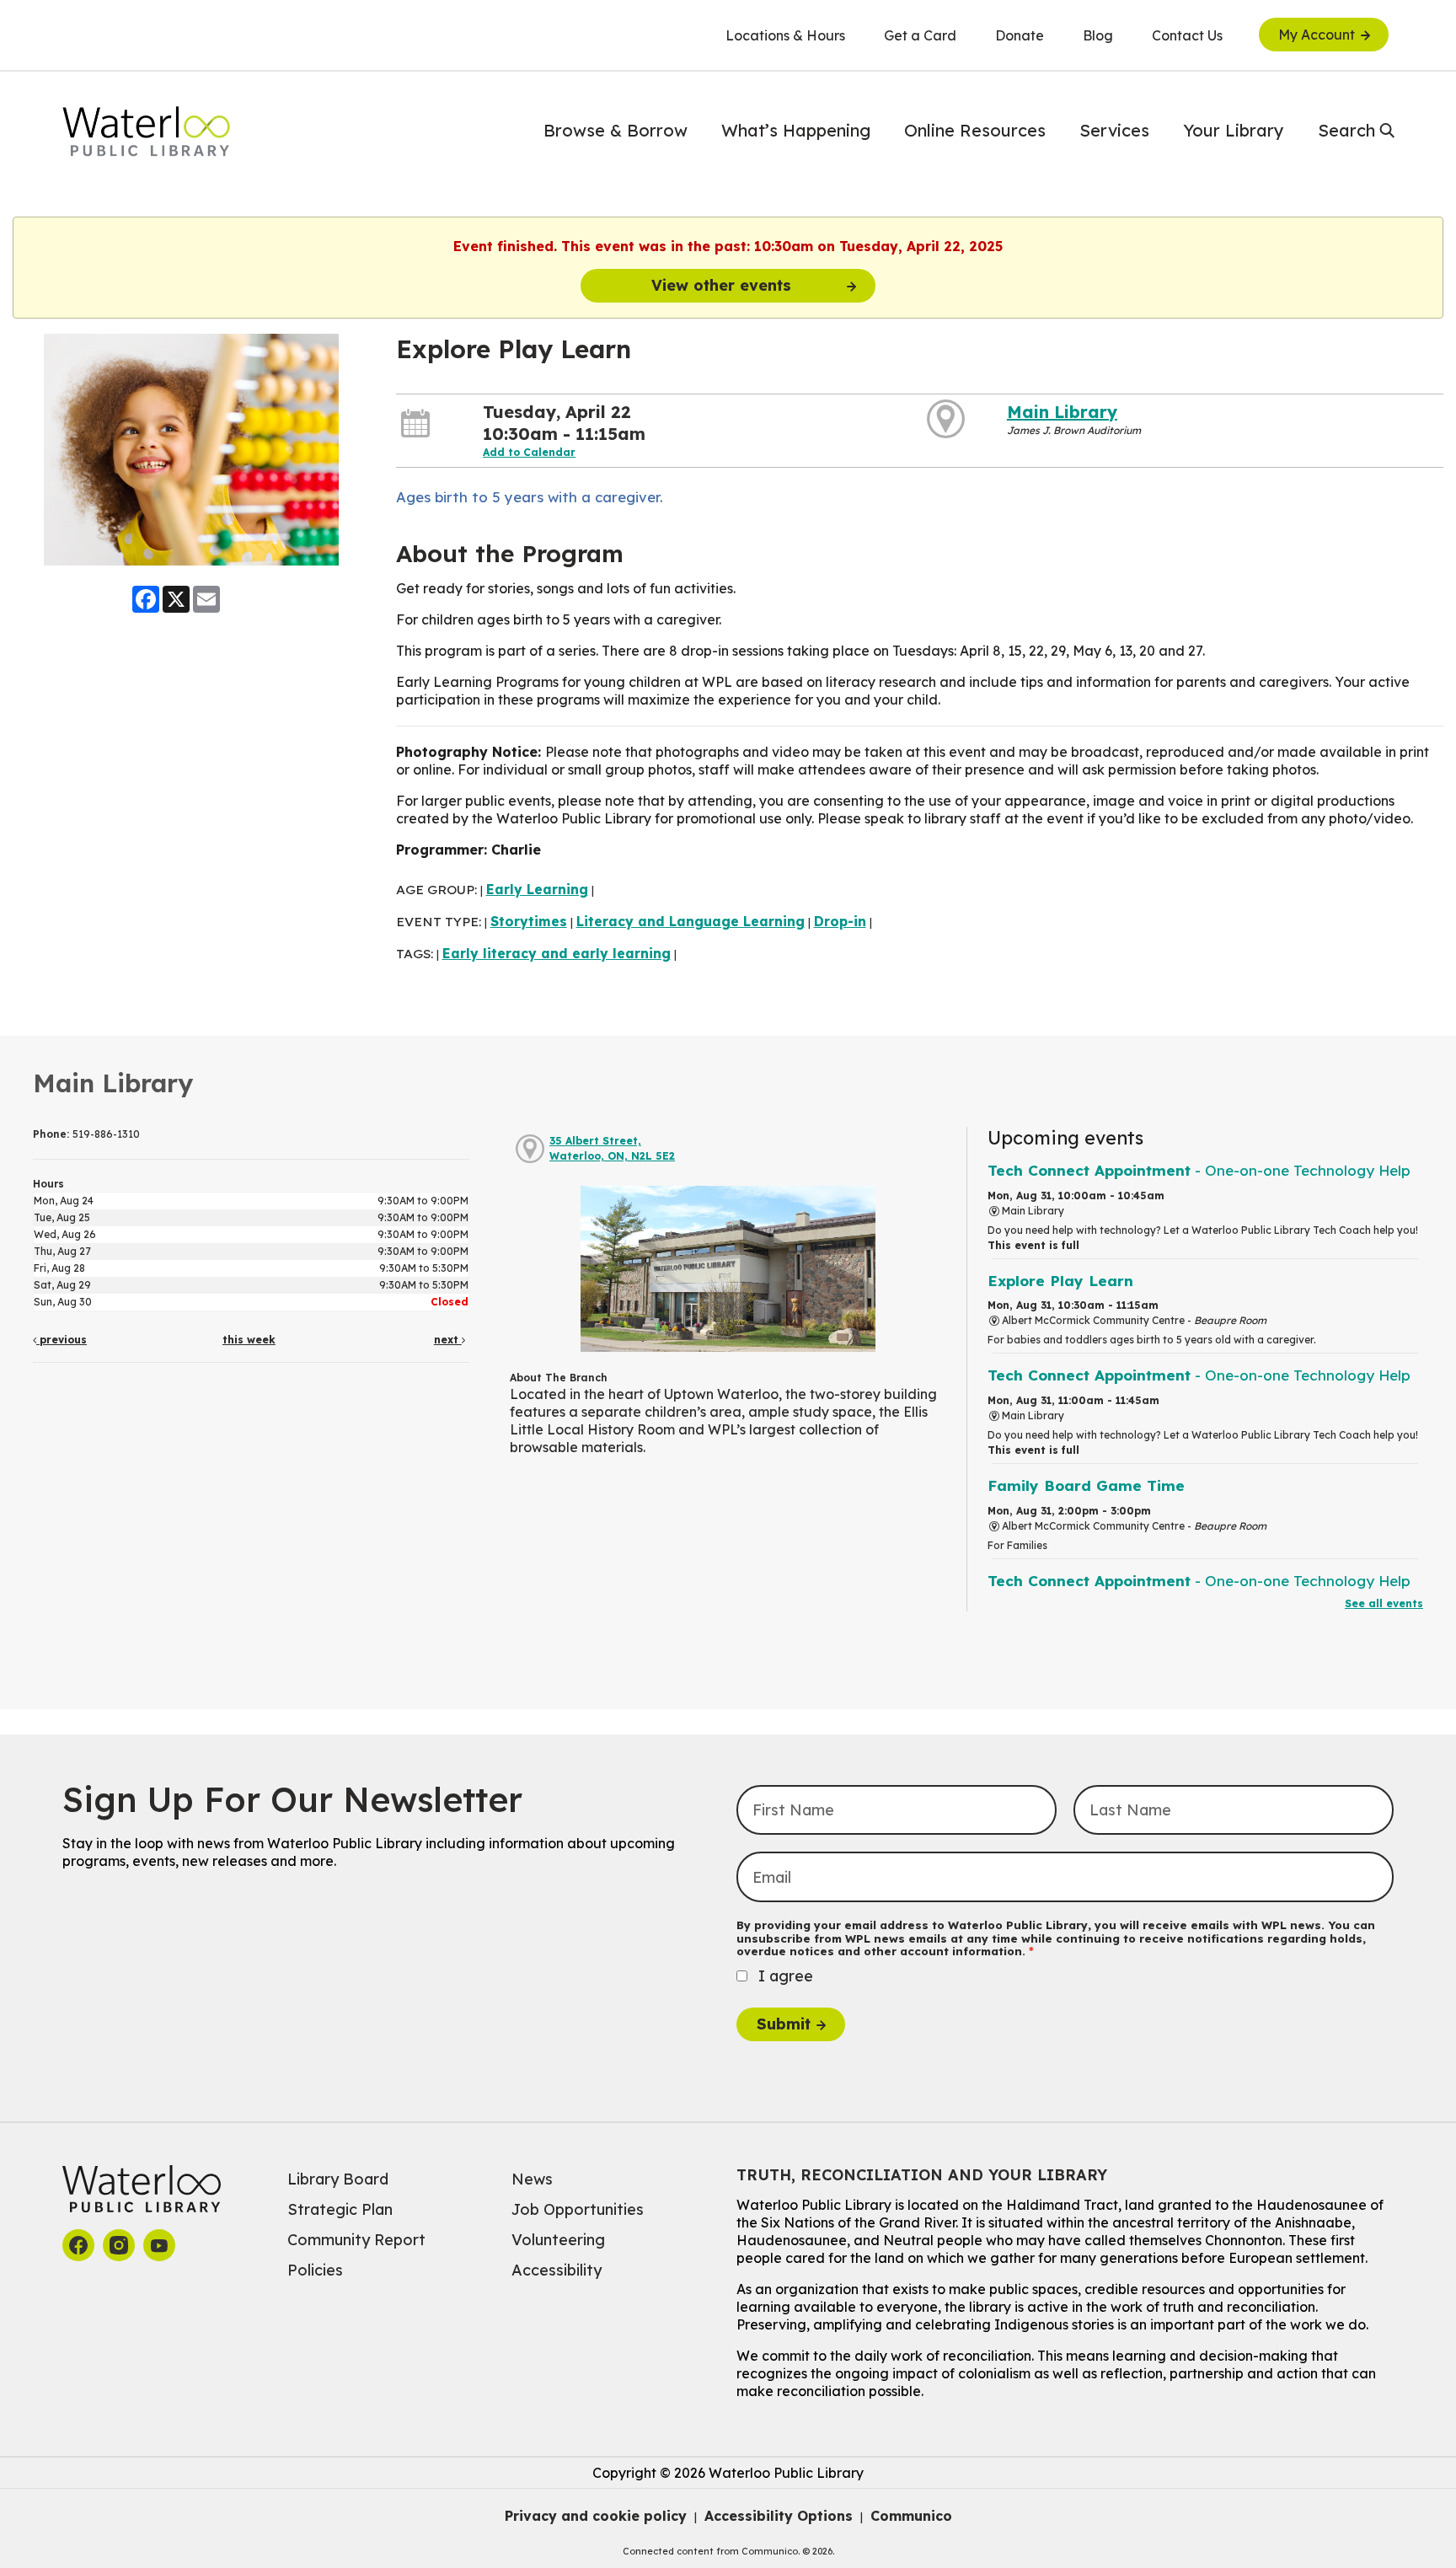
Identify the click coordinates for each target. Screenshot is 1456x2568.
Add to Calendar (529, 452)
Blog (1098, 35)
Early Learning (537, 889)
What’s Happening (796, 130)
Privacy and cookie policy (596, 2516)
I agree (786, 1976)
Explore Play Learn (1060, 1281)
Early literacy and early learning (557, 953)
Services (1114, 130)
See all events (1384, 1603)
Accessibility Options (779, 2516)
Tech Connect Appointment (1199, 1170)
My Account (1317, 35)
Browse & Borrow (616, 130)
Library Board (338, 2179)
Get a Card (920, 35)
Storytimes (529, 921)
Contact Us (1187, 35)
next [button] (448, 1340)
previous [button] (62, 1340)
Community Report (356, 2240)
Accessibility (557, 2270)
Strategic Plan (340, 2209)
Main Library (1062, 412)
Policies (315, 2270)
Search (1346, 130)
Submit (784, 2024)
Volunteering (558, 2240)
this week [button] (249, 1340)
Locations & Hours (785, 35)
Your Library (1234, 130)
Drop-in (840, 921)
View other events (721, 285)
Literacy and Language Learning (691, 921)
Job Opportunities (578, 2209)
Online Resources (975, 130)
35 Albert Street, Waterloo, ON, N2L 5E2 (612, 1148)
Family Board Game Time (1086, 1485)
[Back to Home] (147, 131)
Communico (911, 2516)
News (532, 2179)
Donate (1020, 35)
